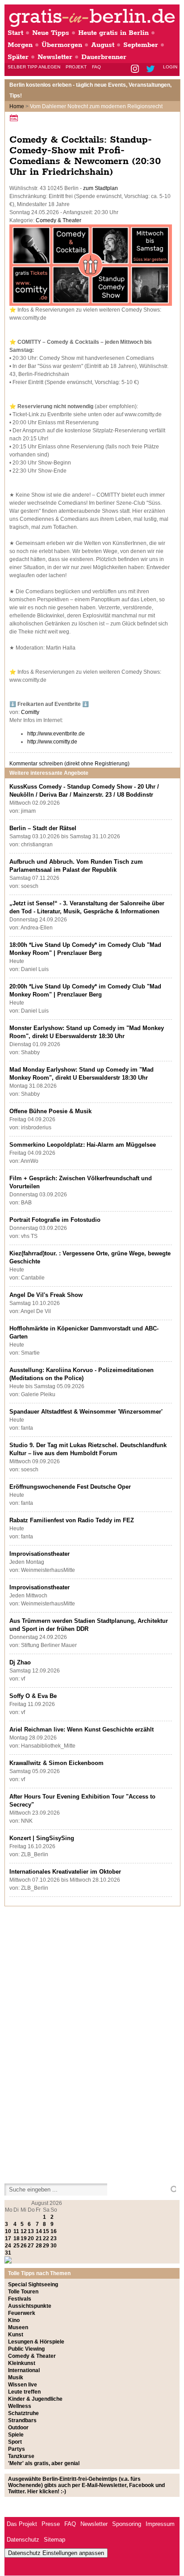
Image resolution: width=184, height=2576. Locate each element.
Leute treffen (24, 2392)
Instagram (136, 70)
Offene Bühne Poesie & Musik (50, 1111)
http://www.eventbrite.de (56, 734)
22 (46, 2238)
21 (39, 2238)
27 (31, 2246)
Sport (15, 2442)
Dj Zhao (20, 1662)
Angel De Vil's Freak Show (46, 1295)
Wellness (20, 2406)
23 (54, 2238)
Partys (17, 2449)
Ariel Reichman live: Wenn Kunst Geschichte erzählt (82, 1729)
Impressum (160, 2524)
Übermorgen (62, 45)
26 (24, 2246)
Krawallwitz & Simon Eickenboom (56, 1763)
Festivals (20, 2299)
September (141, 45)
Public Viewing (26, 2349)
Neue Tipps (51, 33)
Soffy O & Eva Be (33, 1696)
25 (17, 2246)
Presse (51, 2524)
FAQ (96, 67)
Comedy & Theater (59, 220)
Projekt (76, 67)
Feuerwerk (22, 2313)
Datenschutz (23, 2540)
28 (39, 2246)
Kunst (16, 2335)
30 (54, 2246)
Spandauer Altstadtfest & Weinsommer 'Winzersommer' (86, 1412)
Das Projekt (22, 2524)
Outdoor (18, 2428)
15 (46, 2231)
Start (15, 33)
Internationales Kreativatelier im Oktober (65, 1872)
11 (16, 2231)
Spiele (16, 2435)
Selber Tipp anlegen (34, 67)
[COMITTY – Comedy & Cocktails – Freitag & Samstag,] (91, 304)
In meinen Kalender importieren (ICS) (15, 118)
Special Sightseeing (33, 2285)
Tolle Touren (23, 2292)
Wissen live (23, 2385)
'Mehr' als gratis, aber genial (44, 2463)
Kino (14, 2320)
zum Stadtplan (100, 188)
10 (8, 2231)
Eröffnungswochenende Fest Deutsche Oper (70, 1487)
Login (170, 67)
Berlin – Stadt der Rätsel (43, 828)
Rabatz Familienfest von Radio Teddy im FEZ (72, 1520)
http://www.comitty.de (52, 742)
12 (24, 2231)
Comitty (30, 712)
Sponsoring (127, 2524)
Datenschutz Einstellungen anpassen (56, 2553)
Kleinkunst (22, 2363)
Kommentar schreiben (69, 764)
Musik (16, 2378)
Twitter (152, 70)
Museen (18, 2327)
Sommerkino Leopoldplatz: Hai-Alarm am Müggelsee (83, 1145)
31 (8, 2253)
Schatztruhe (23, 2413)
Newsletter (55, 57)
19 (24, 2238)
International (24, 2370)
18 (17, 2238)
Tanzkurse (21, 2456)
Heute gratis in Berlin (113, 33)
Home (17, 106)
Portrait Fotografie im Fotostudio (55, 1220)
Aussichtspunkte (30, 2306)
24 (8, 2246)
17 (8, 2238)
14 (39, 2231)
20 (31, 2238)
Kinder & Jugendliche (35, 2399)
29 (46, 2246)
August (103, 45)
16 (54, 2231)
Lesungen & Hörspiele (36, 2342)
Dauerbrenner (104, 57)
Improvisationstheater (40, 1554)
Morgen (20, 45)
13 (31, 2231)
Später (18, 57)
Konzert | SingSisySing (42, 1838)
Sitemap (54, 2540)
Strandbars (22, 2420)
